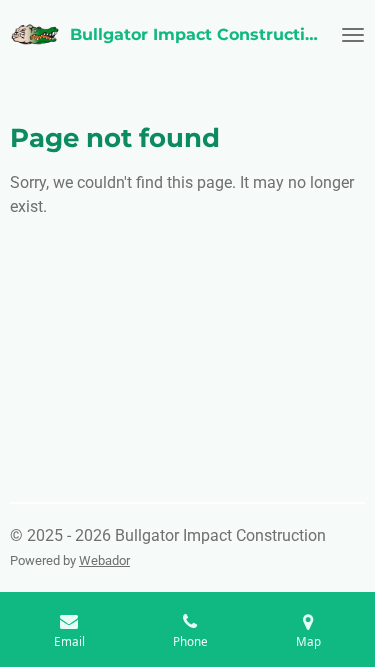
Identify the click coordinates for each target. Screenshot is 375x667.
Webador (104, 560)
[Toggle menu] (353, 35)
